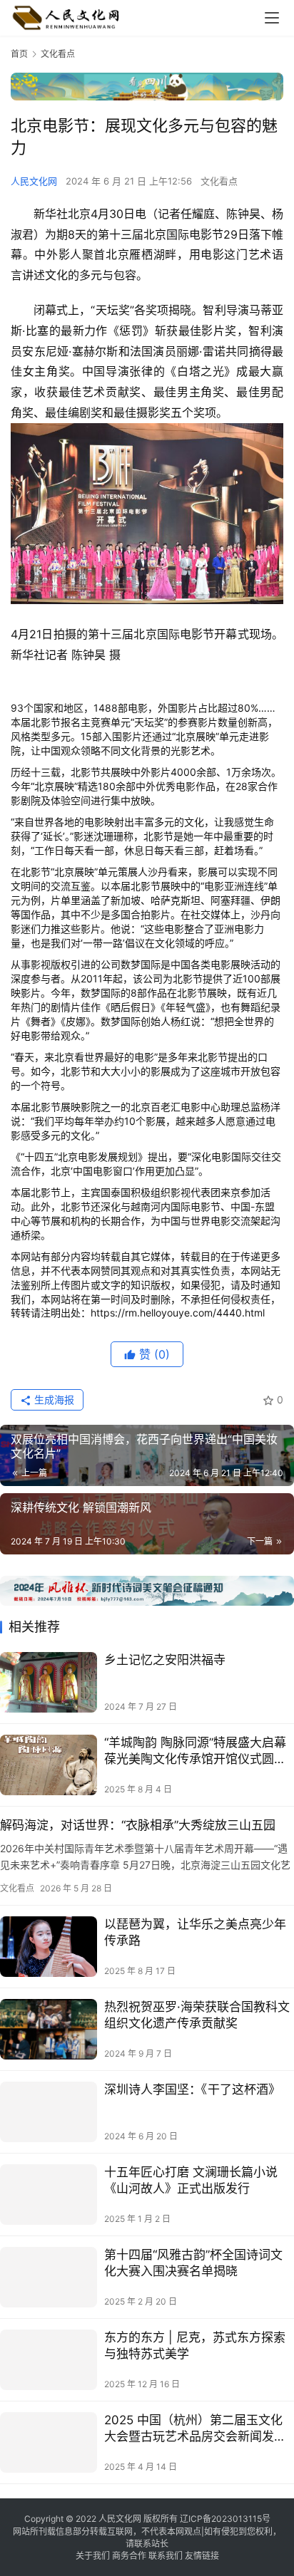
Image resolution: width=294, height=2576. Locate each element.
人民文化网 (34, 181)
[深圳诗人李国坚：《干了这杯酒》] (49, 2112)
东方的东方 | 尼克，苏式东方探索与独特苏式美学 (195, 2346)
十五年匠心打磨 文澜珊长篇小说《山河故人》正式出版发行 (191, 2180)
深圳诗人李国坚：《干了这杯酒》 (192, 2089)
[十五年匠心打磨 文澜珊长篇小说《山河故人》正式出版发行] (49, 2195)
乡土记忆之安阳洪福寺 (165, 1660)
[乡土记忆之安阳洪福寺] (49, 1682)
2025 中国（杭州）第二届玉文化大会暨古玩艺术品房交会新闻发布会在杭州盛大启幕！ (195, 2429)
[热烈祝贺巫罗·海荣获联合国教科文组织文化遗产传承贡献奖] (49, 2029)
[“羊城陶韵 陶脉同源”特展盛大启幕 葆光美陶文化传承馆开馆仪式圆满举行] (49, 1765)
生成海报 (53, 1399)
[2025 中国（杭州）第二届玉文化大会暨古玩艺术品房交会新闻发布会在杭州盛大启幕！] (49, 2442)
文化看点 (219, 181)
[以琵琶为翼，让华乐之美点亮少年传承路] (49, 1947)
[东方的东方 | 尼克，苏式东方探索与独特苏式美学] (49, 2360)
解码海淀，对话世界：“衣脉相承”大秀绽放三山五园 (138, 1825)
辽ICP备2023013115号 (225, 2519)
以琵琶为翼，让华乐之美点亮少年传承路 (195, 1932)
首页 (19, 54)
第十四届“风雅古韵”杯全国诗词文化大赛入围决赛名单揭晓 (193, 2263)
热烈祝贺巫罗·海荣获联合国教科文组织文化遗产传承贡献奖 (197, 2015)
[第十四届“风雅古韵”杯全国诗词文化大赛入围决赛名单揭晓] (49, 2277)
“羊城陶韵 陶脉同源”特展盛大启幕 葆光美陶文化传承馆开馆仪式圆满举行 (195, 1751)
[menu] (272, 18)
